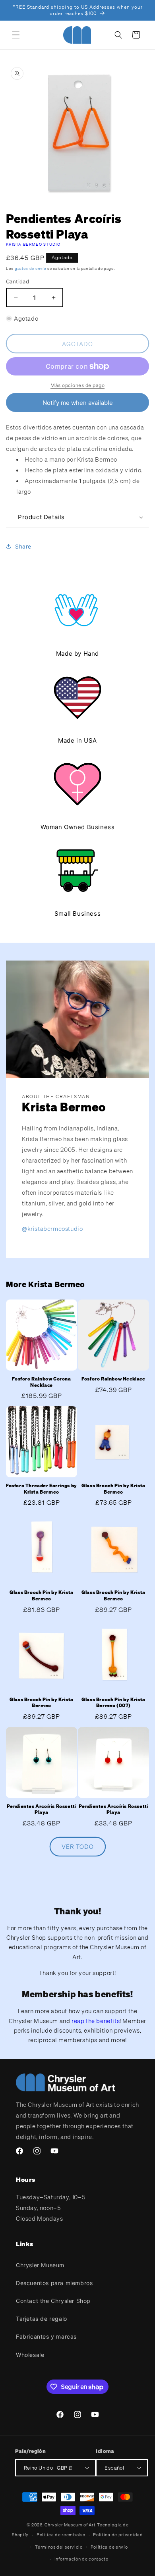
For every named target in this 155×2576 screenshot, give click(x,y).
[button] (16, 35)
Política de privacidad (118, 2535)
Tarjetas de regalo (42, 2319)
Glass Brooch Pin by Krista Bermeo (113, 1489)
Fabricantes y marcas (46, 2336)
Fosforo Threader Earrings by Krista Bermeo (42, 1489)
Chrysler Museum (40, 2265)
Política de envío (109, 2547)
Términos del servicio (59, 2547)
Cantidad (17, 281)
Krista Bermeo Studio (33, 244)
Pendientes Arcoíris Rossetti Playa (42, 1809)
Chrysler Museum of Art (70, 2525)
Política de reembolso (61, 2535)
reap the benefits (96, 2021)
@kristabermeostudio (52, 1228)
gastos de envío (31, 269)
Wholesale (30, 2355)
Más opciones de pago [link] (77, 385)
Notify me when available (78, 403)
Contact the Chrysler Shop (53, 2301)
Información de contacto (81, 2559)
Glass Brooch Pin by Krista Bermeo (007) (113, 1703)
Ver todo (78, 1846)
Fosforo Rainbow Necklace (113, 1379)
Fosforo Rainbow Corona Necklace (41, 1382)
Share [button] (23, 546)
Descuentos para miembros (54, 2283)
